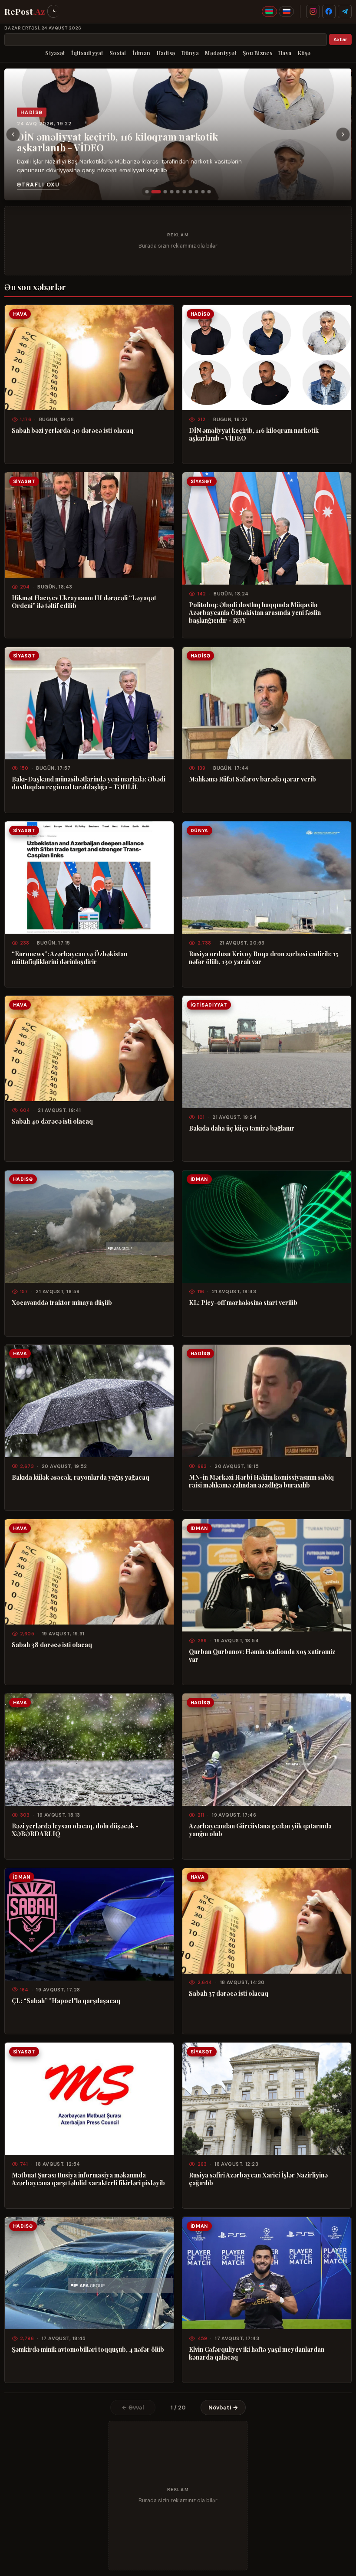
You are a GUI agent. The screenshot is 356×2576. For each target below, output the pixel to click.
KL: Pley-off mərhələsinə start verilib (243, 1302)
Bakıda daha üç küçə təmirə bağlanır (242, 1128)
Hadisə (166, 53)
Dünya (190, 53)
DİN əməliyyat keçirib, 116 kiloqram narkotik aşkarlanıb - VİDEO (118, 142)
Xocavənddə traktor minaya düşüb (62, 1302)
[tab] (147, 192)
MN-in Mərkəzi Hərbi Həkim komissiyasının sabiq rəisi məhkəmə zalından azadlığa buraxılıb (261, 1481)
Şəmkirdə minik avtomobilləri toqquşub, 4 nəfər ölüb (88, 2349)
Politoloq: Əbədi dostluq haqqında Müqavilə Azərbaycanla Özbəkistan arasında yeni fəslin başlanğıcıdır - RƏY (255, 612)
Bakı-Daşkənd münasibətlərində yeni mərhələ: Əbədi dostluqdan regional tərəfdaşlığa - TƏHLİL (89, 783)
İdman (141, 53)
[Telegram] (345, 12)
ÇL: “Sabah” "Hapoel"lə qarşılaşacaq (66, 2001)
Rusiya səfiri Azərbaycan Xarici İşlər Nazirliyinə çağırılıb (258, 2179)
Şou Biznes (257, 53)
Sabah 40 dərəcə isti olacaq (52, 1121)
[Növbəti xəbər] (343, 134)
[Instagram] (313, 12)
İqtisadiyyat (87, 53)
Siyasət (55, 53)
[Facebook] (329, 12)
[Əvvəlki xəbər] (13, 134)
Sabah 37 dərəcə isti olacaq (229, 1993)
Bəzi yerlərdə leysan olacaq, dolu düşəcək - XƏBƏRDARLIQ (75, 1830)
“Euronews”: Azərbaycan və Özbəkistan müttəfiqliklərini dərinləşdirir (69, 958)
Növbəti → (223, 2408)
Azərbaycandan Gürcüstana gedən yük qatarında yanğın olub (260, 1830)
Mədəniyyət (221, 53)
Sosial (118, 53)
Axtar (340, 40)
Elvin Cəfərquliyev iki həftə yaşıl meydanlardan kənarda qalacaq (257, 2353)
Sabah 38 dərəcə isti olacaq (52, 1644)
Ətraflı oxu (38, 185)
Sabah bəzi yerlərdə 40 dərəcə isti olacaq (73, 430)
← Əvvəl (133, 2408)
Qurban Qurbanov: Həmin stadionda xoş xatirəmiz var (262, 1655)
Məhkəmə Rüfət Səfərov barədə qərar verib (252, 779)
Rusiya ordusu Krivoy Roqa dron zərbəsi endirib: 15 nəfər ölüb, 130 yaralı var (264, 958)
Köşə (304, 53)
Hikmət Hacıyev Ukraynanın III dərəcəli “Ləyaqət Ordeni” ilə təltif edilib (84, 602)
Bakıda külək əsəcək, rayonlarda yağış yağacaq (81, 1477)
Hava (285, 53)
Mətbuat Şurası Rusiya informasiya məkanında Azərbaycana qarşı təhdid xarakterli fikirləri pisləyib (88, 2179)
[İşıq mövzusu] (53, 11)
